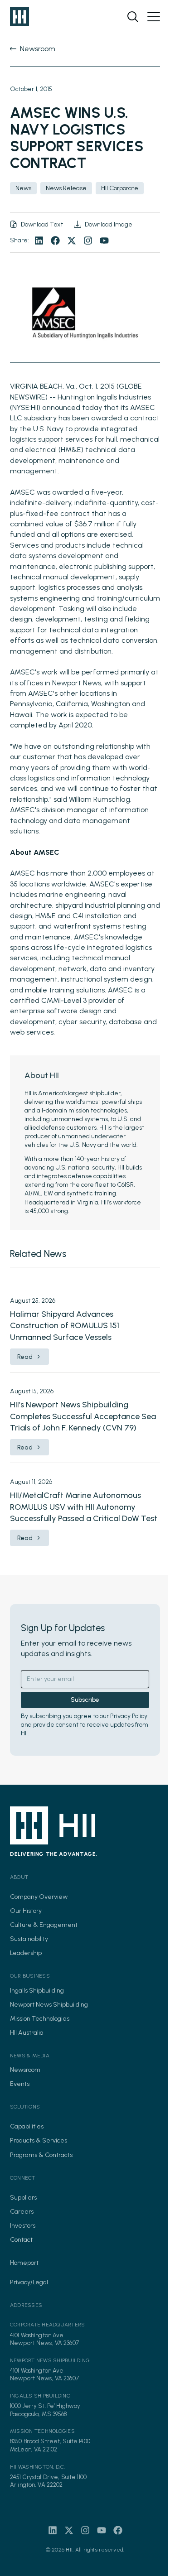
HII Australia (27, 2033)
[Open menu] (154, 17)
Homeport (24, 2263)
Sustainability (29, 1939)
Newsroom (25, 2070)
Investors (23, 2226)
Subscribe (85, 1700)
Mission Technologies (40, 2019)
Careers (22, 2212)
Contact (21, 2240)
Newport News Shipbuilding (49, 2005)
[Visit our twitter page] (72, 241)
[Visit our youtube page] (104, 241)
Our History (26, 1911)
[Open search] (133, 17)
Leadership (26, 1953)
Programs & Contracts (41, 2155)
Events (20, 2084)
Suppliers (23, 2198)
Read (25, 1357)
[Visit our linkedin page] (39, 241)
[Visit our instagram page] (88, 241)
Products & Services (39, 2140)
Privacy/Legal (29, 2282)
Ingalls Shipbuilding (37, 1991)
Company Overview (39, 1897)
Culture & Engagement (44, 1925)
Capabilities (27, 2126)
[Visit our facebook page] (55, 241)
